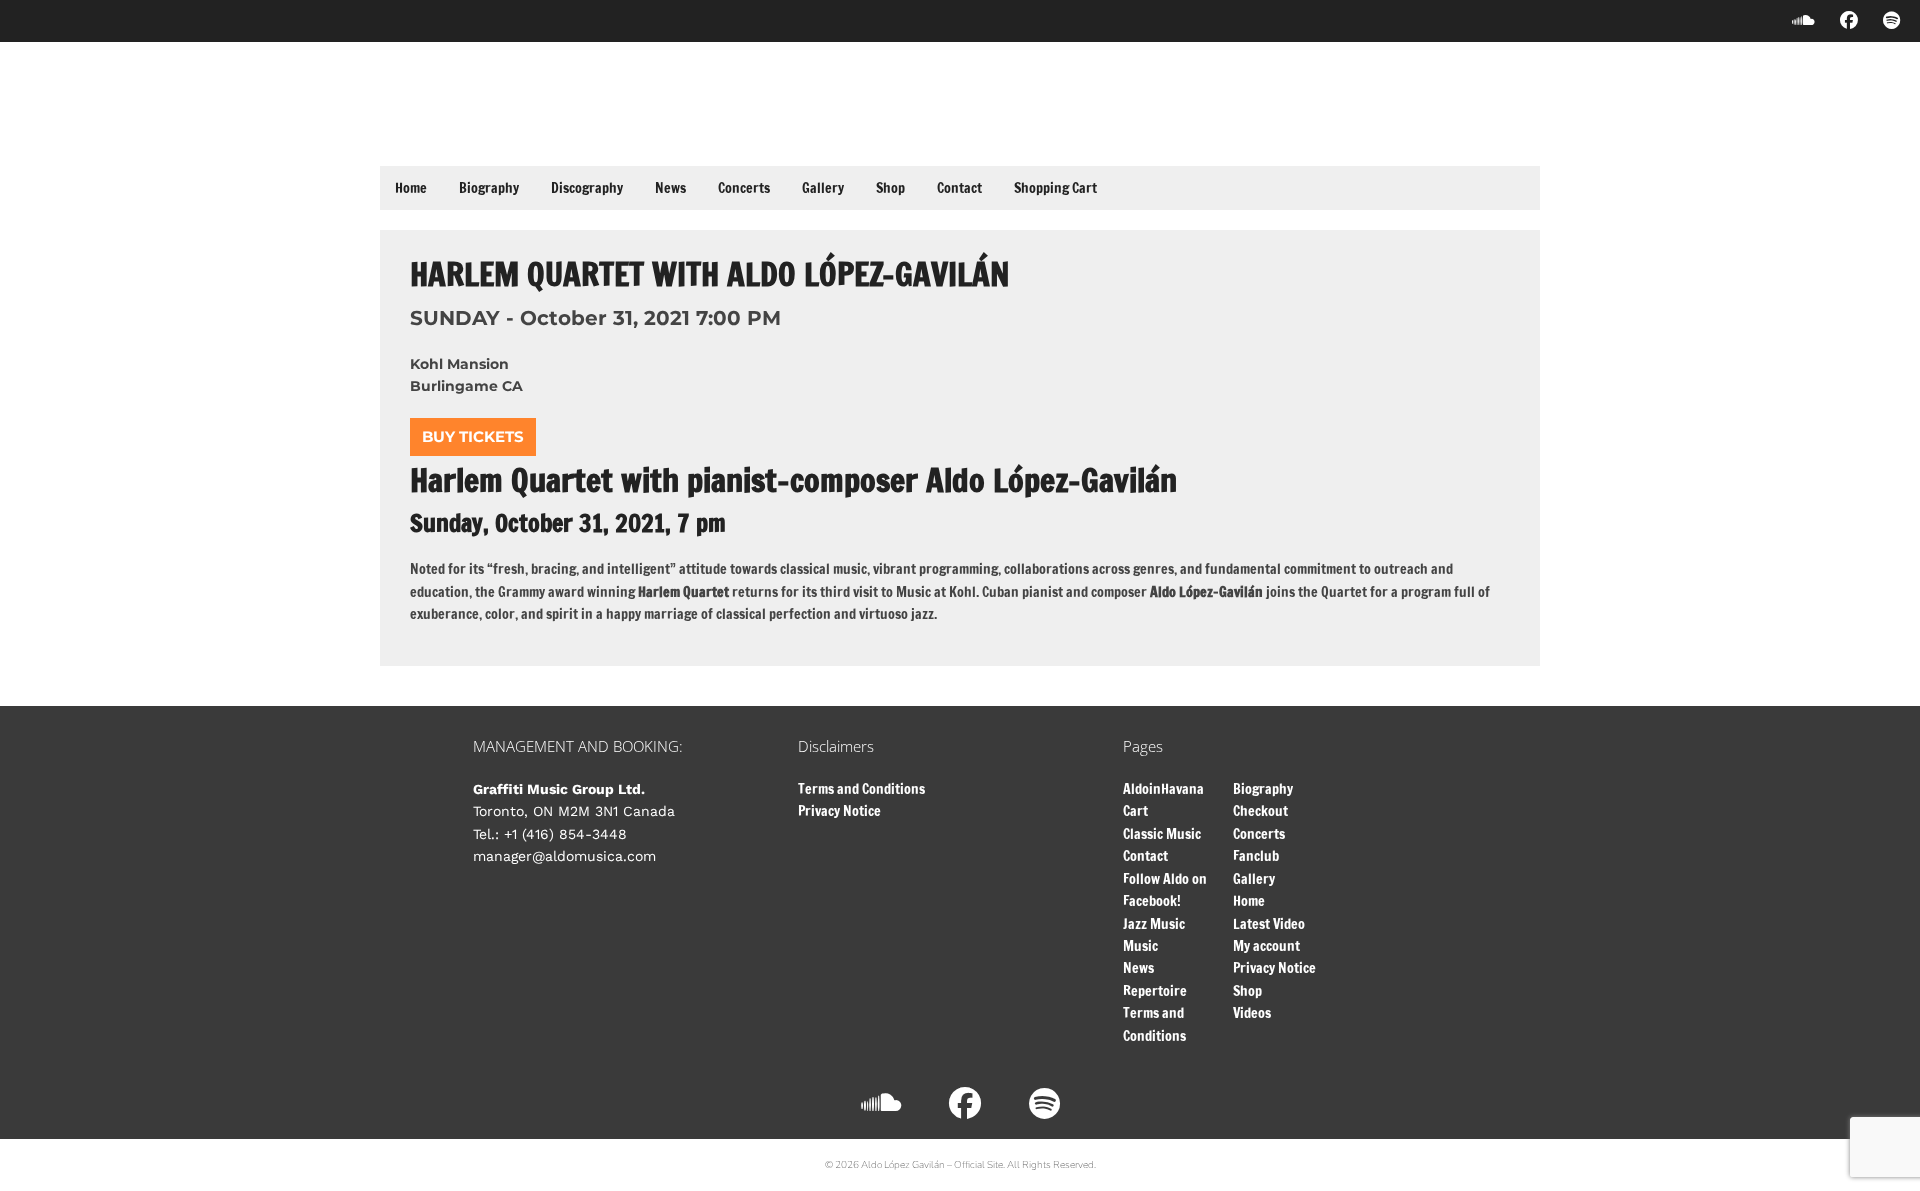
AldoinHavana (1163, 789)
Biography (489, 188)
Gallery (823, 188)
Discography (587, 188)
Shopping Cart (1055, 188)
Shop (890, 188)
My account (1266, 946)
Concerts (744, 188)
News (670, 188)
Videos (1252, 1013)
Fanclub (1256, 856)
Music (1140, 946)
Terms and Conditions (861, 789)
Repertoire (1155, 991)
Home (411, 188)
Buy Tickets (473, 436)
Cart (1135, 811)
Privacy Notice (839, 811)
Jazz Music (1154, 924)
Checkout (1260, 811)
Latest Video (1269, 924)
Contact (959, 188)
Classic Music (1162, 834)
